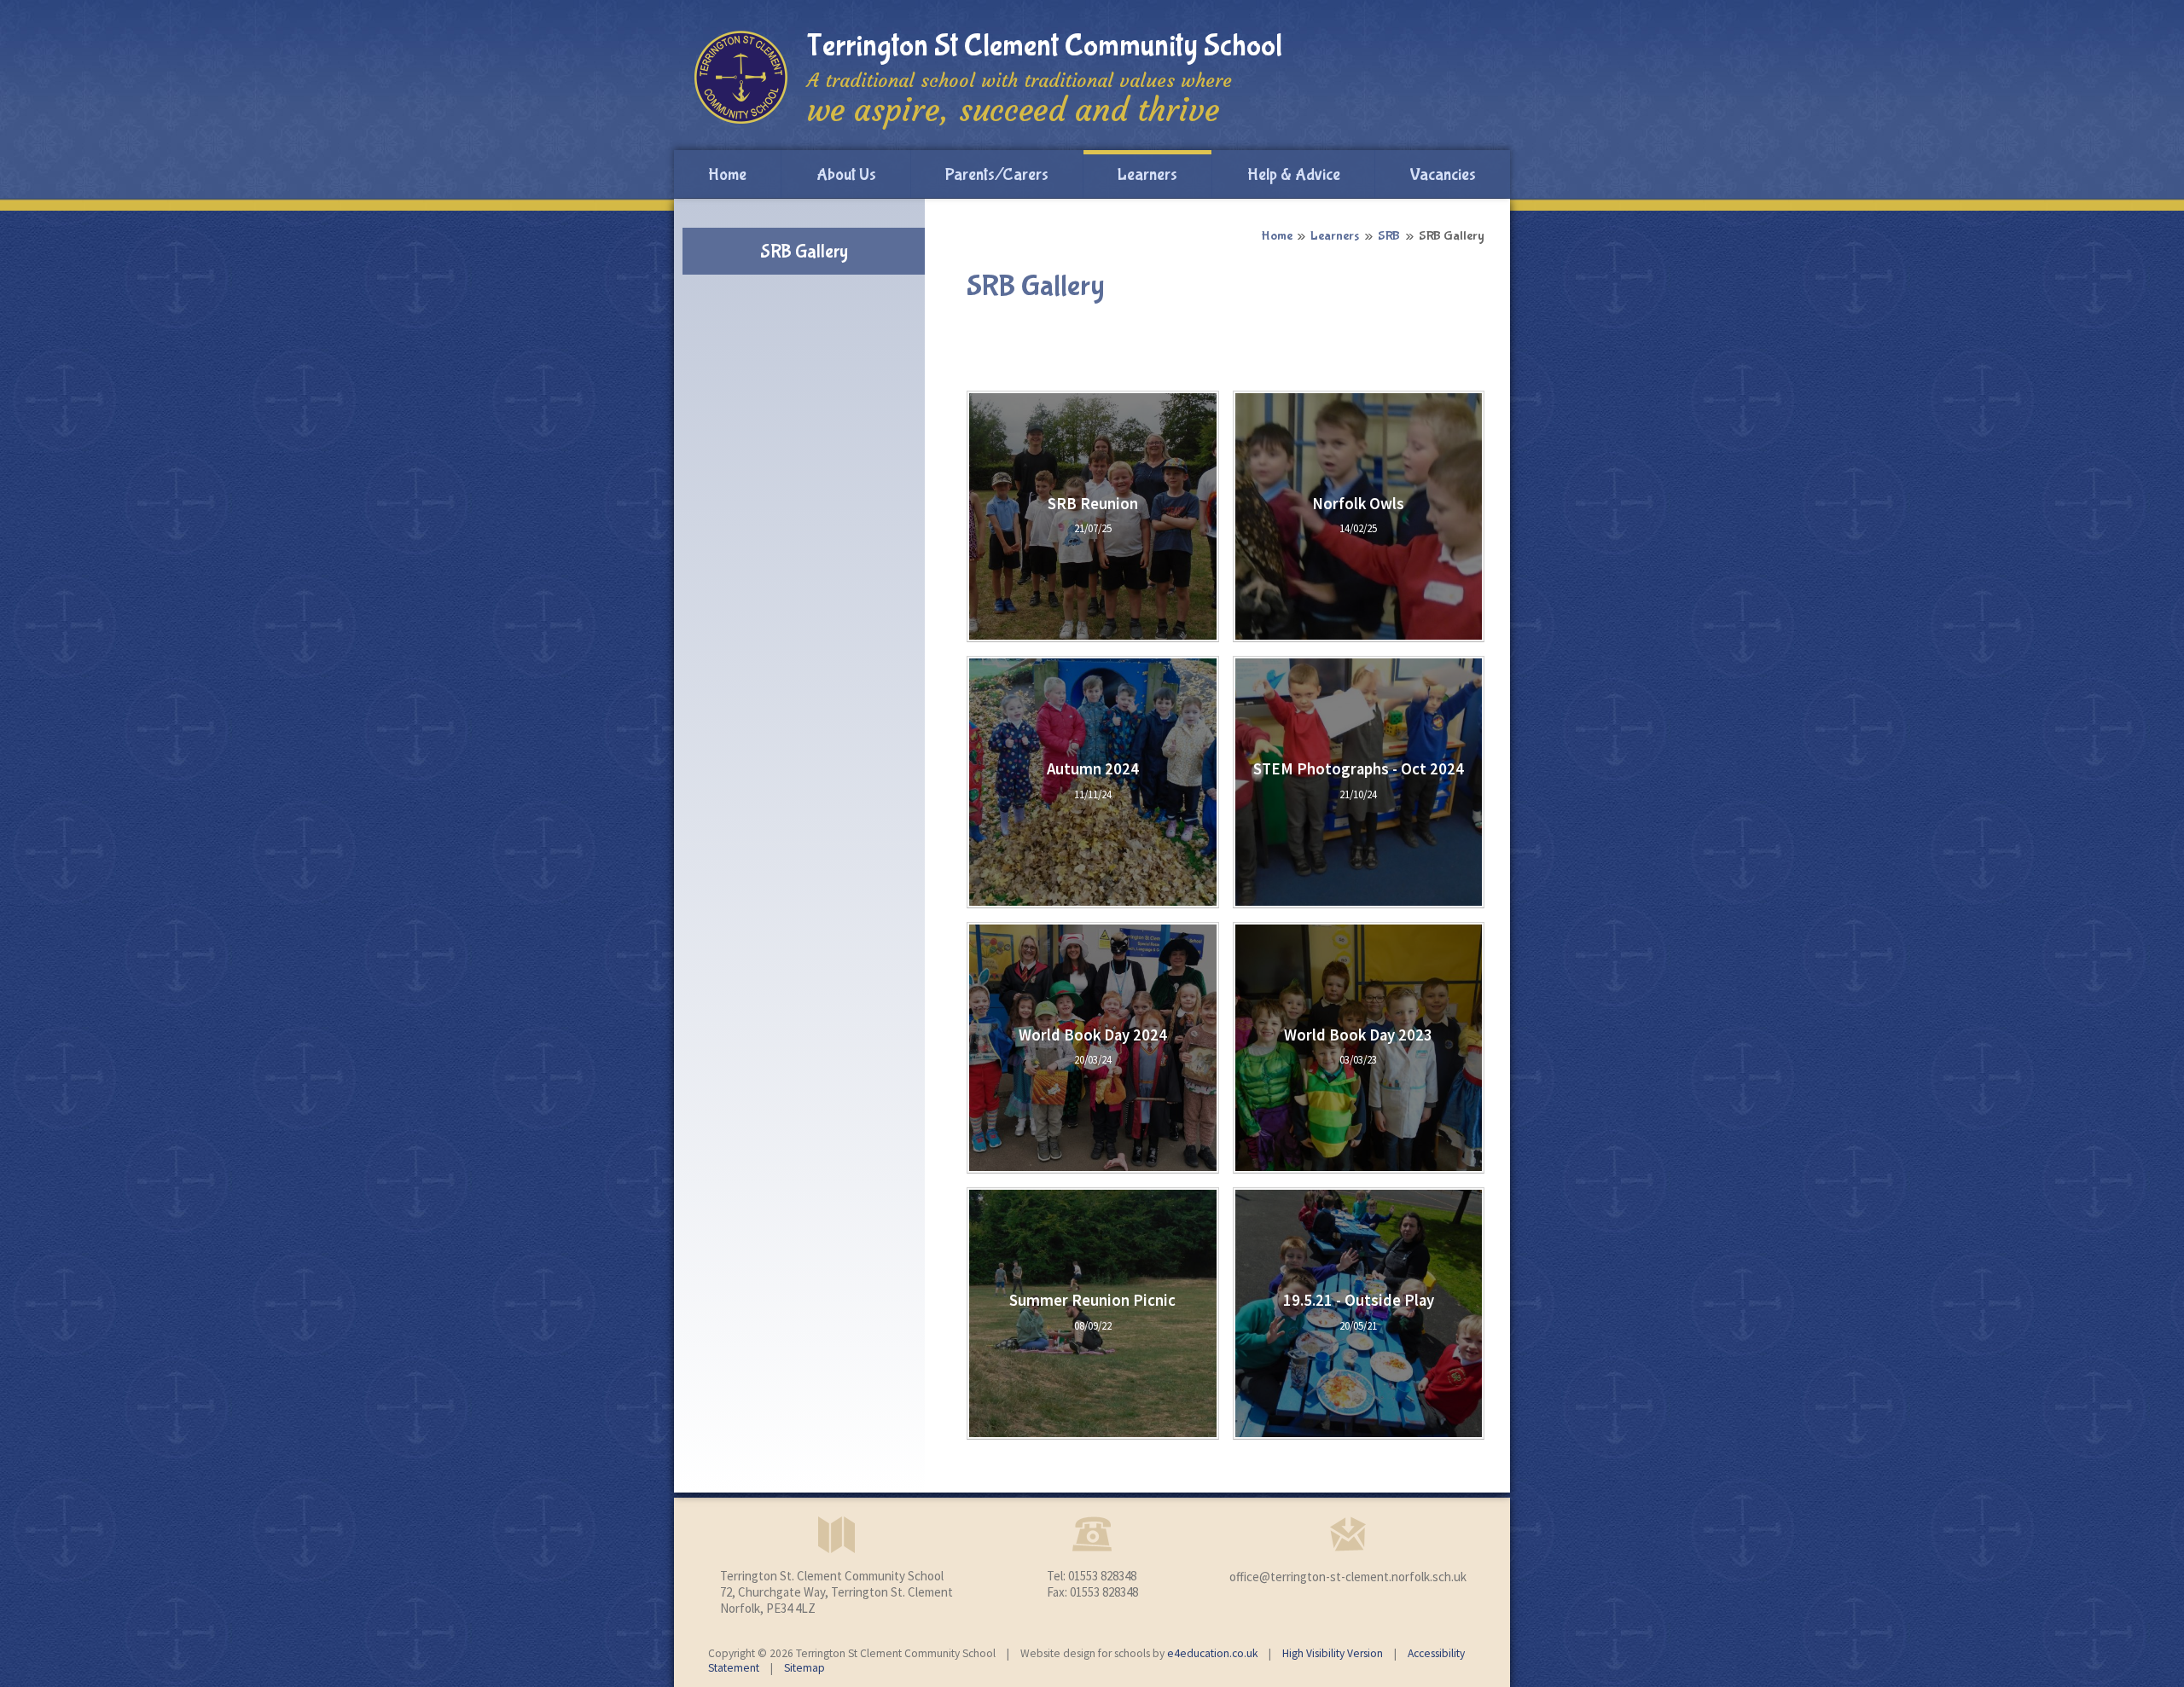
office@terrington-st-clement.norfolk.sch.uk (1348, 1577)
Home (1277, 236)
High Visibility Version (1333, 1653)
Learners (1335, 236)
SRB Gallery (1452, 236)
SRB (1389, 236)
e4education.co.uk (1212, 1653)
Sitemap (804, 1668)
